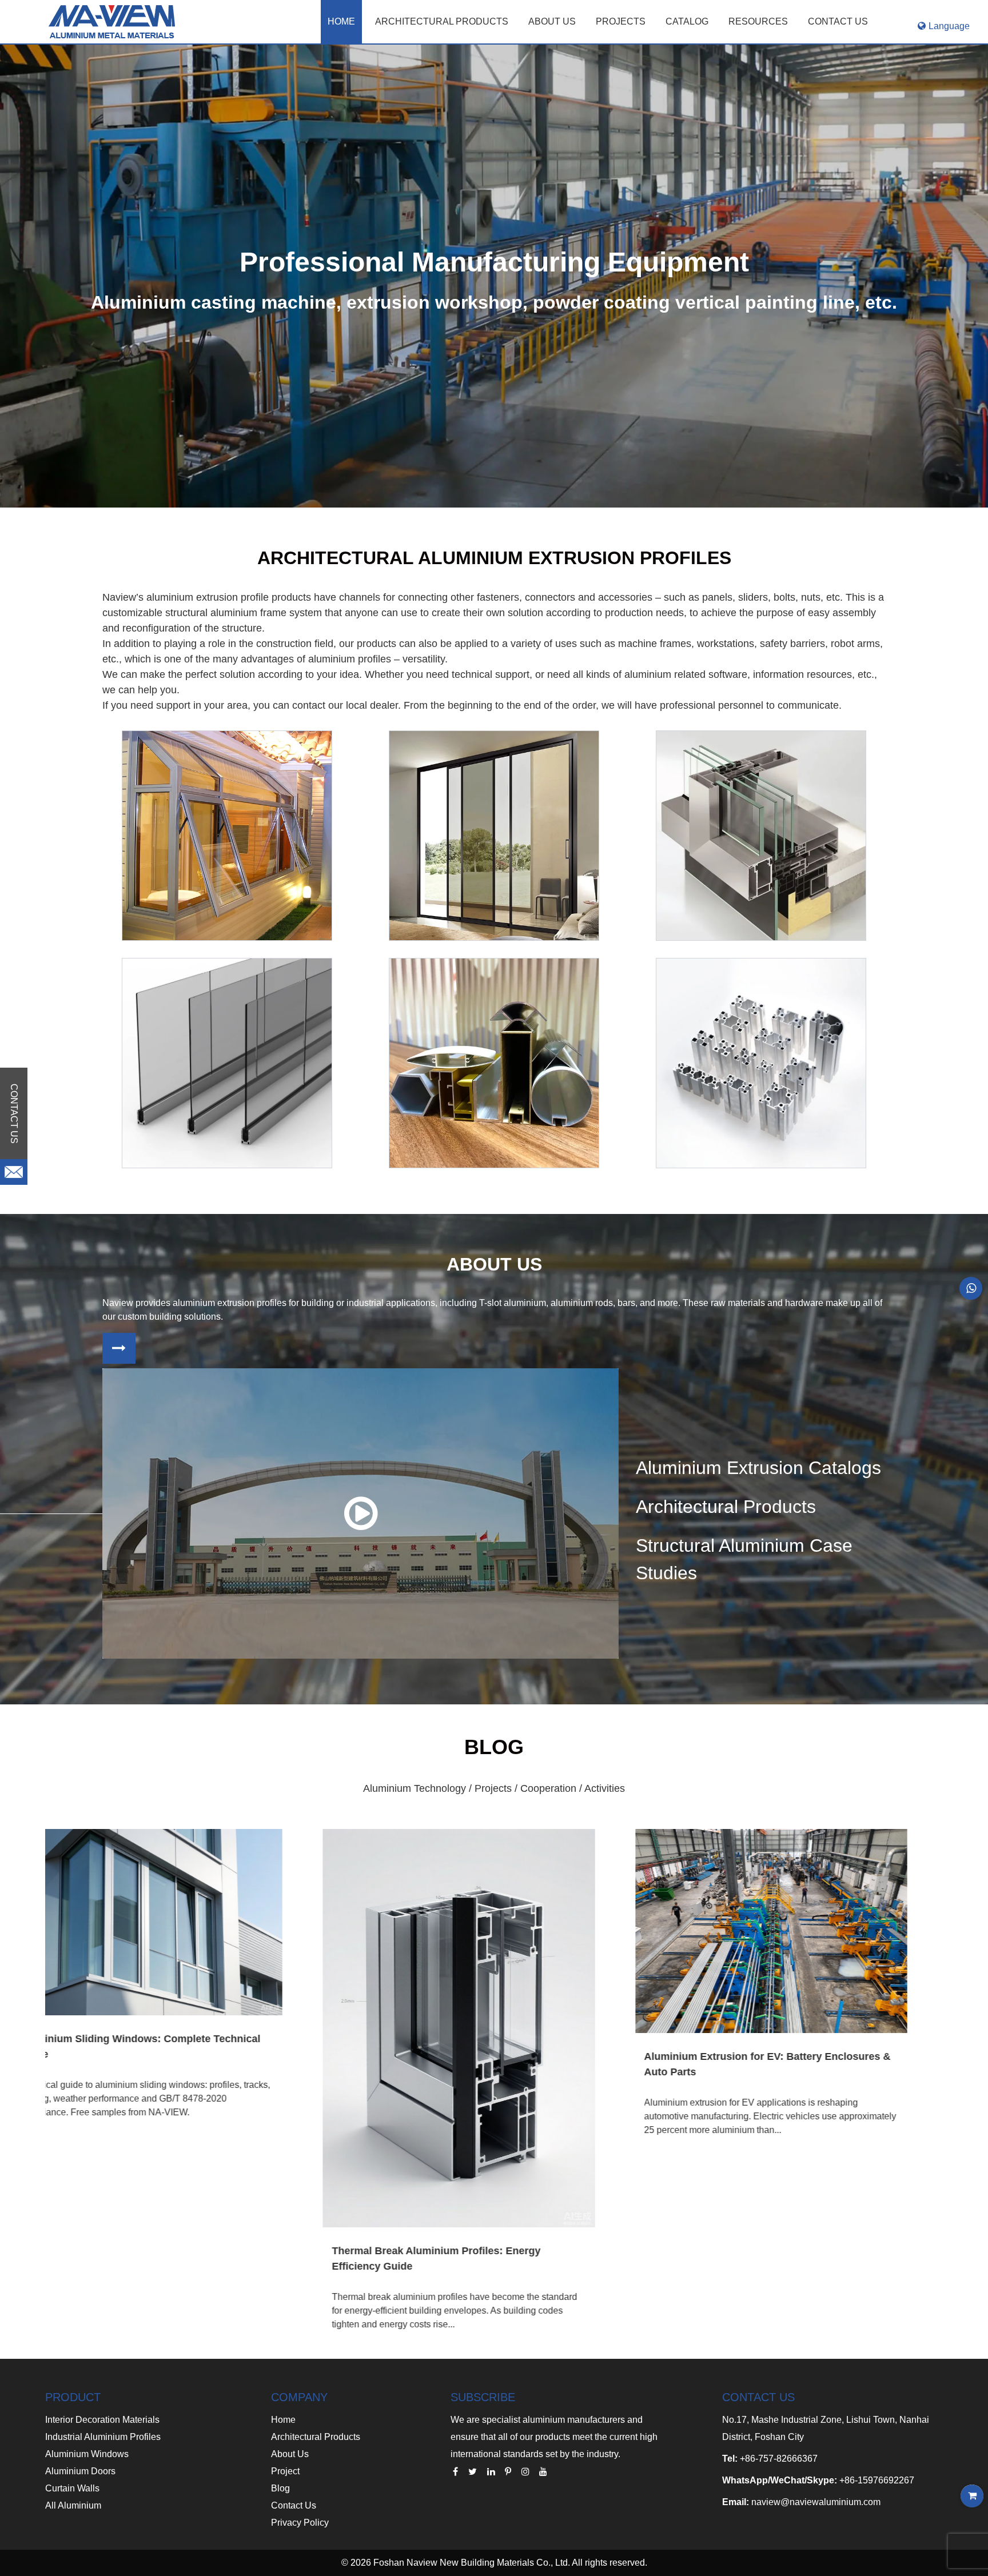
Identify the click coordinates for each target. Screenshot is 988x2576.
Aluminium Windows (87, 2454)
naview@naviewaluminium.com (816, 2502)
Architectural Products (442, 21)
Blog (280, 2488)
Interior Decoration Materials (102, 2420)
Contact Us (294, 2505)
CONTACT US (838, 21)
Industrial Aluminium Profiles (103, 2437)
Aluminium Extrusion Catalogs (758, 1468)
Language (949, 26)
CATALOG (687, 21)
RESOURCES (758, 21)
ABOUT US (552, 21)
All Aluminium (73, 2505)
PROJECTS (621, 21)
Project (285, 2471)
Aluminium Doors (80, 2471)
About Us (290, 2454)
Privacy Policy (300, 2523)
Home (341, 21)
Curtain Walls (72, 2488)
